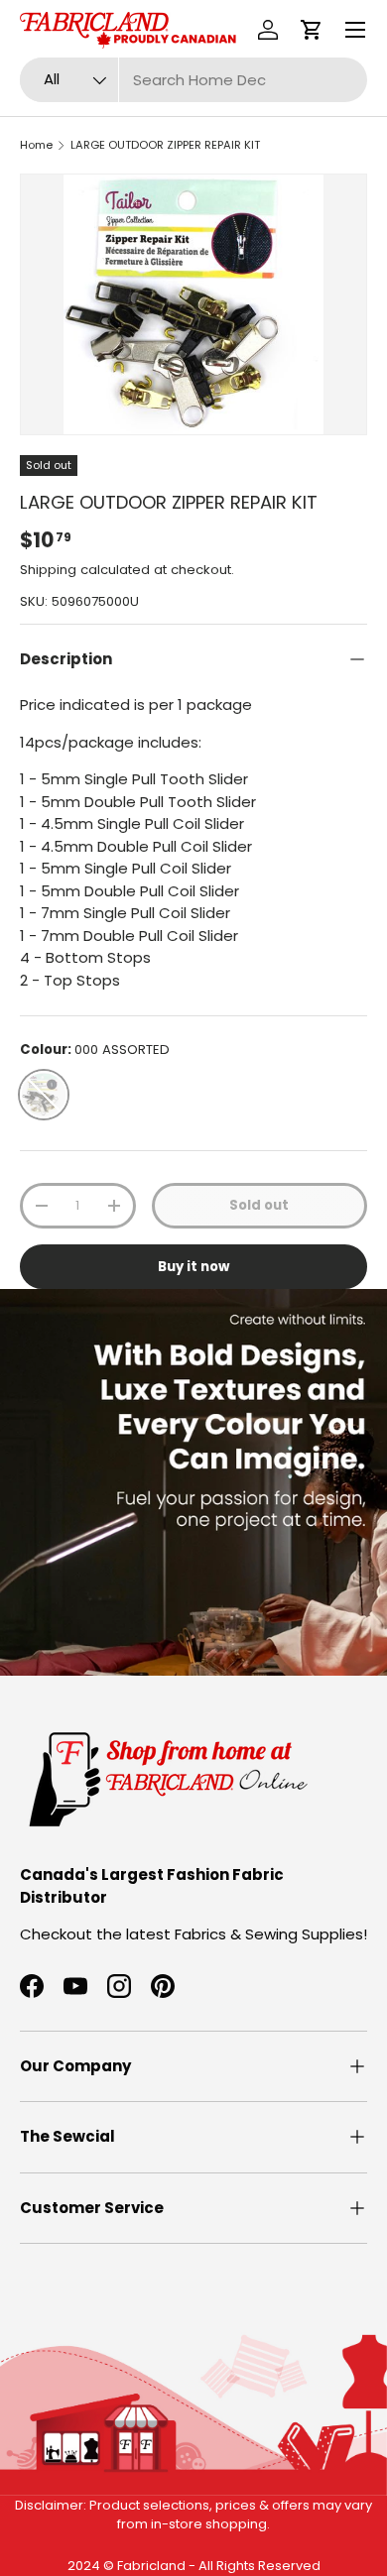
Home (36, 145)
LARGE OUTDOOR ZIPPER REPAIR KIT (165, 145)
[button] (312, 30)
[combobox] (193, 80)
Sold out (259, 1205)
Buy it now (193, 1267)
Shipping (48, 570)
